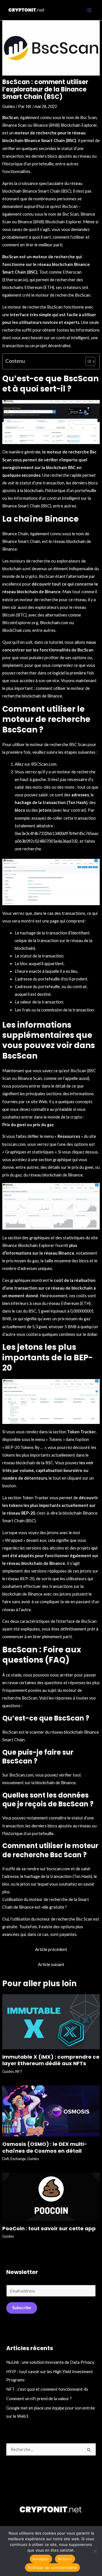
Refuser (65, 2559)
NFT (19, 2071)
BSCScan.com (44, 764)
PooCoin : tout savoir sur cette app (49, 2228)
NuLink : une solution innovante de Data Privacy (50, 2362)
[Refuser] (95, 2551)
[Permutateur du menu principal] (89, 10)
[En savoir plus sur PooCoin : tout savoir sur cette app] (51, 2196)
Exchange (18, 2159)
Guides (9, 106)
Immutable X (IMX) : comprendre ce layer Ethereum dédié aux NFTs (51, 2060)
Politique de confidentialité (52, 2567)
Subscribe (22, 2308)
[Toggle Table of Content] (87, 361)
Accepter (41, 2559)
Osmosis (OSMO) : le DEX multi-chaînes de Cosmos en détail (45, 2147)
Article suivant (51, 1964)
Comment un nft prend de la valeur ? (39, 2399)
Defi (6, 2159)
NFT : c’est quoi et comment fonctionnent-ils (47, 2389)
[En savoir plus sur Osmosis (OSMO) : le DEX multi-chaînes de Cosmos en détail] (51, 2110)
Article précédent (51, 1949)
